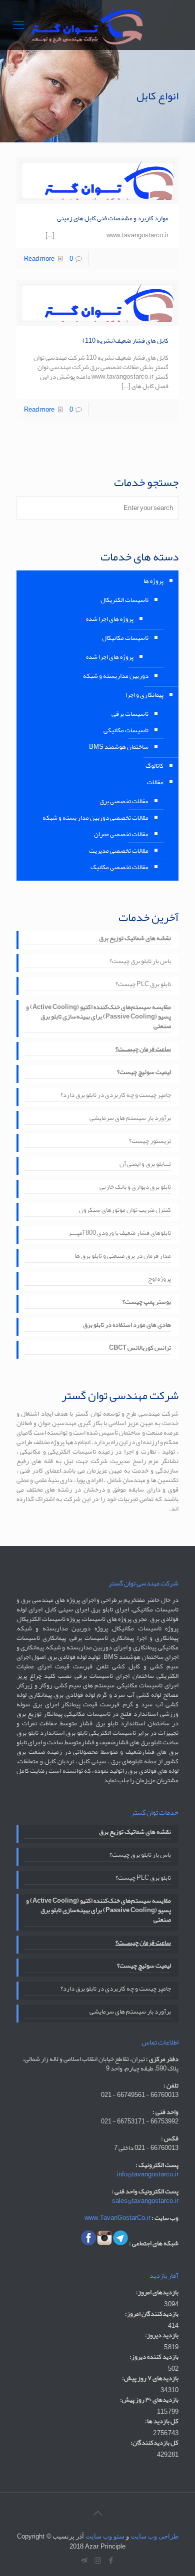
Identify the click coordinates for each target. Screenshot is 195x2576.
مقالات (155, 782)
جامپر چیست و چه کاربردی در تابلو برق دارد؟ (116, 1096)
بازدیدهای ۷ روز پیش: (150, 2378)
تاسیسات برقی (130, 714)
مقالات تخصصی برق (124, 801)
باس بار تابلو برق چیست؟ (140, 962)
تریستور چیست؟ (150, 1142)
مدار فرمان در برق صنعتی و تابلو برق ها (123, 1257)
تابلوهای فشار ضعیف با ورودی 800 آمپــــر (119, 1234)
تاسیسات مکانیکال (125, 638)
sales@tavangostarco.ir (145, 2201)
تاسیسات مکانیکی (126, 730)
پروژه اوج (159, 1280)
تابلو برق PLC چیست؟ (143, 985)
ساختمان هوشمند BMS (119, 747)
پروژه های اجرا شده (110, 619)
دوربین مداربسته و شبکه (116, 676)
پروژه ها (153, 581)
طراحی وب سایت (154, 2536)
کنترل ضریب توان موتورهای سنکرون (125, 1211)
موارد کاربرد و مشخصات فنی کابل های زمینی (113, 218)
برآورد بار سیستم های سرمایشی (130, 1119)
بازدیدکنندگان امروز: (152, 2314)
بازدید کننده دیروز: (154, 2357)
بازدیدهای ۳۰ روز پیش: (149, 2400)
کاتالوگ (154, 766)
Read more (39, 259)
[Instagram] (98, 2561)
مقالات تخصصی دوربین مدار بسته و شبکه (95, 818)
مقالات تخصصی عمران (121, 834)
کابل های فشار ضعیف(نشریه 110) (125, 341)
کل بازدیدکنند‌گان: (154, 2443)
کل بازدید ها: (162, 2421)
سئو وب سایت (105, 2536)
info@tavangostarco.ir (148, 2174)
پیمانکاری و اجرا (144, 695)
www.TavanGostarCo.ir (117, 2218)
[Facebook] (111, 2561)
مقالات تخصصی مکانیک (119, 867)
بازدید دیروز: (162, 2335)
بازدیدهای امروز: (157, 2293)
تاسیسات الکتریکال (124, 600)
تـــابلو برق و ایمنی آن (145, 1165)
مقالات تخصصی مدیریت (119, 851)
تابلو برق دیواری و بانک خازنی (135, 1188)
